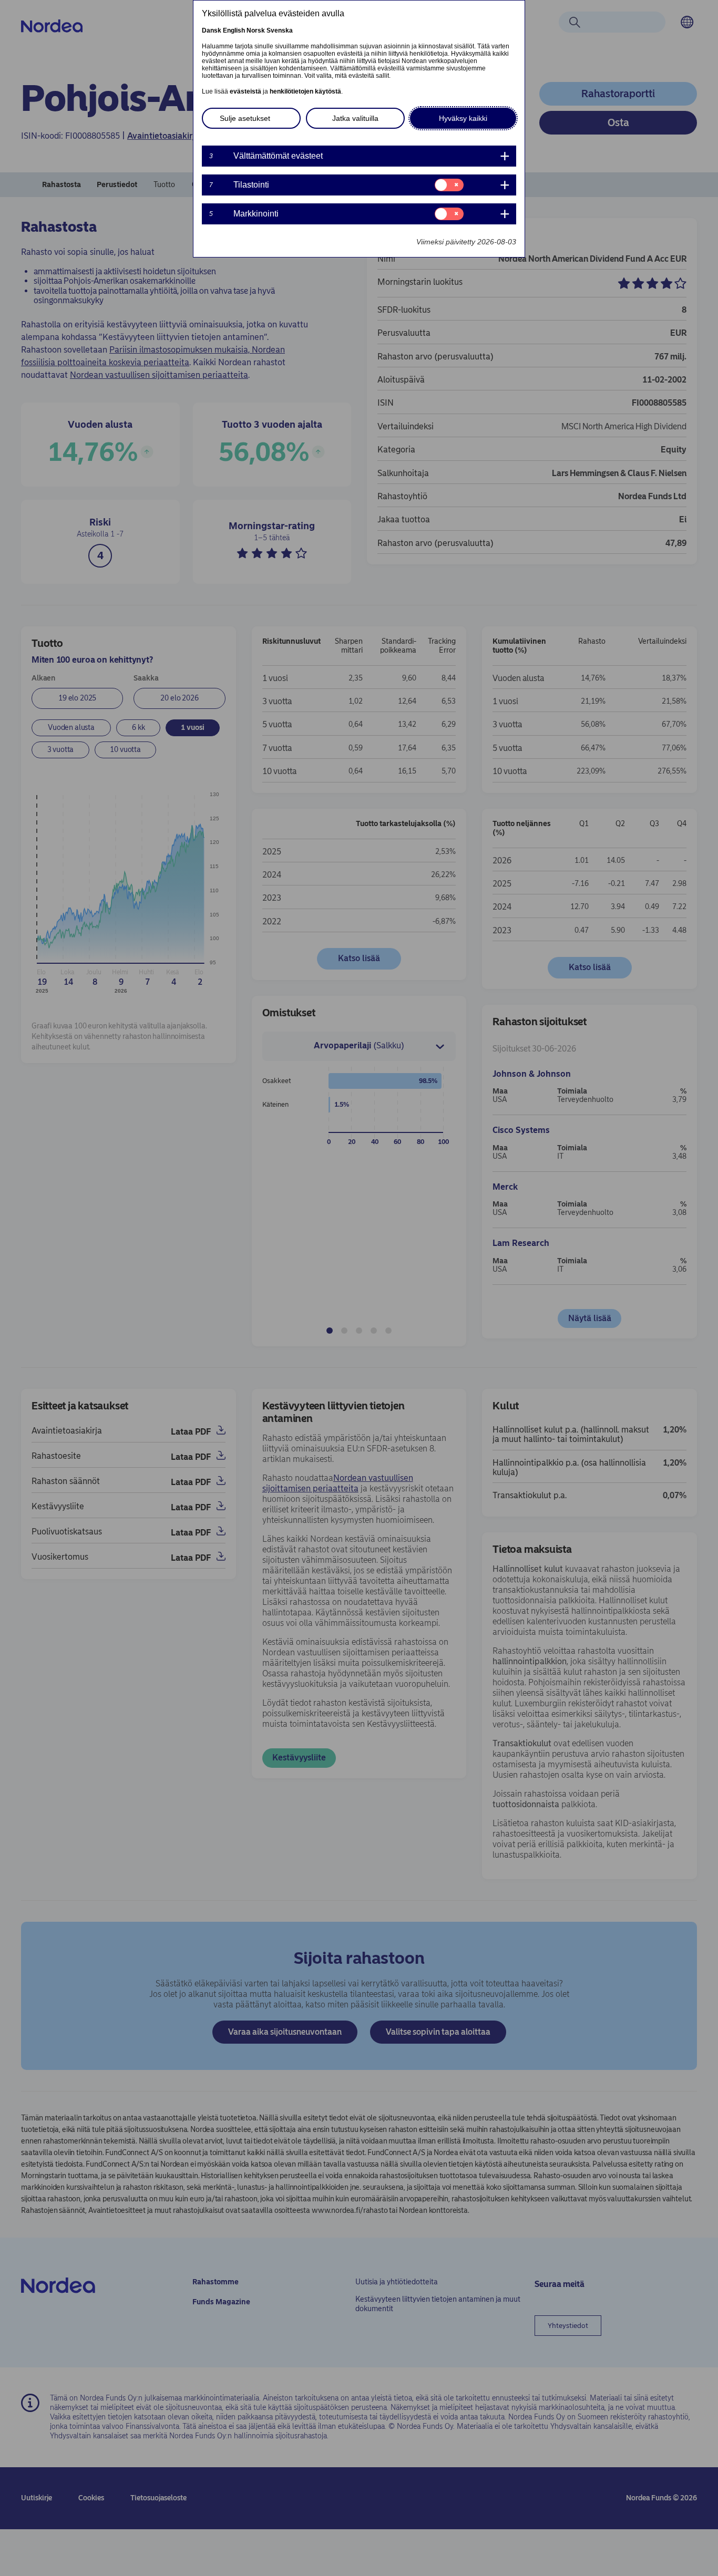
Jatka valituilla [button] (355, 118)
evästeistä (245, 91)
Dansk (212, 30)
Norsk (256, 30)
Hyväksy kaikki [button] (463, 118)
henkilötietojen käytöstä (305, 91)
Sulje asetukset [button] (245, 118)
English (234, 30)
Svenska (280, 30)
